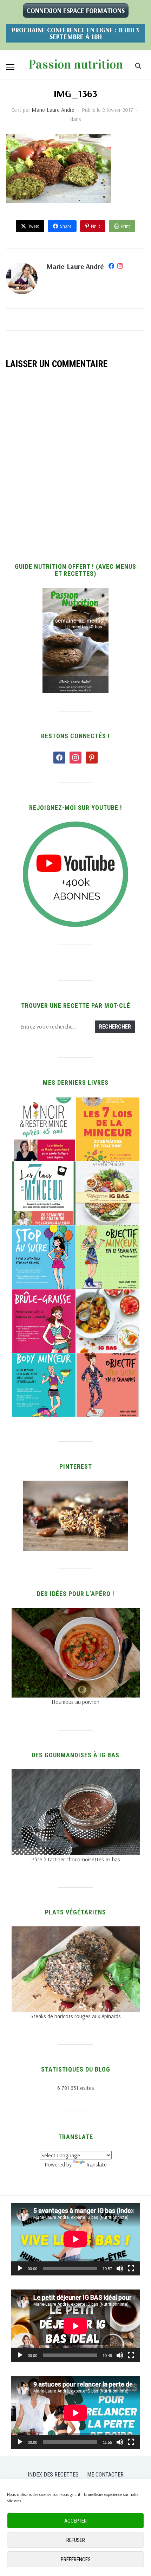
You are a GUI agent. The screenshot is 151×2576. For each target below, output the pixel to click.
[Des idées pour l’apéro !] (76, 1612)
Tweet (34, 226)
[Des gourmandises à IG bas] (76, 1773)
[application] (75, 2239)
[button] (10, 67)
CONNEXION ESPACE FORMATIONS (76, 11)
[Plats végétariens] (76, 1931)
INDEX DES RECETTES (53, 2475)
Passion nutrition (76, 64)
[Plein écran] (131, 2268)
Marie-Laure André (53, 110)
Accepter (75, 2521)
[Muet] (120, 2268)
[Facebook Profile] (111, 267)
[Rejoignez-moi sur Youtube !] (75, 826)
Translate (96, 2164)
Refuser (76, 2540)
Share (66, 226)
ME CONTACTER (105, 2475)
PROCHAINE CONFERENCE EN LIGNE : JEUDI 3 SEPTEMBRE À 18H (75, 33)
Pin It (96, 226)
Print (126, 226)
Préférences (76, 2559)
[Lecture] (20, 2268)
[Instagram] (120, 267)
